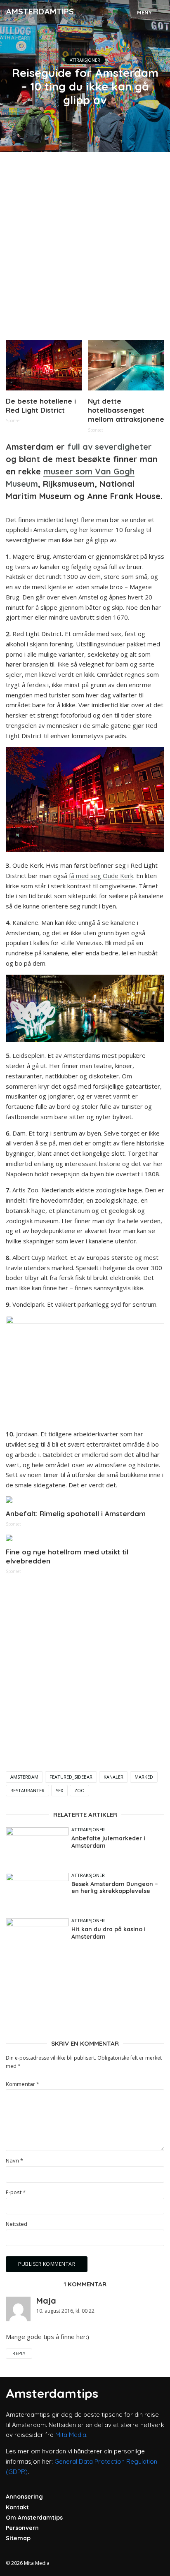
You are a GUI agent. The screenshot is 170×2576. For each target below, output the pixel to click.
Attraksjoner (85, 60)
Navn (14, 2161)
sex (59, 1790)
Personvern (22, 2528)
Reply (19, 2353)
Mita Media (71, 2435)
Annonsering (24, 2497)
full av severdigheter (110, 447)
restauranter (27, 1790)
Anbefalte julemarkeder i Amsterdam (108, 1842)
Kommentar (22, 2084)
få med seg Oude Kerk (101, 876)
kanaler (113, 1777)
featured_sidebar (71, 1777)
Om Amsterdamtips (34, 2518)
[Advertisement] (85, 243)
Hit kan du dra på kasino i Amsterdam (109, 1933)
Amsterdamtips (40, 11)
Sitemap (18, 2538)
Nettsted (17, 2224)
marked (144, 1777)
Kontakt (17, 2507)
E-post (16, 2192)
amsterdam (24, 1777)
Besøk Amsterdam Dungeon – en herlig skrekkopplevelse (115, 1888)
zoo (79, 1790)
